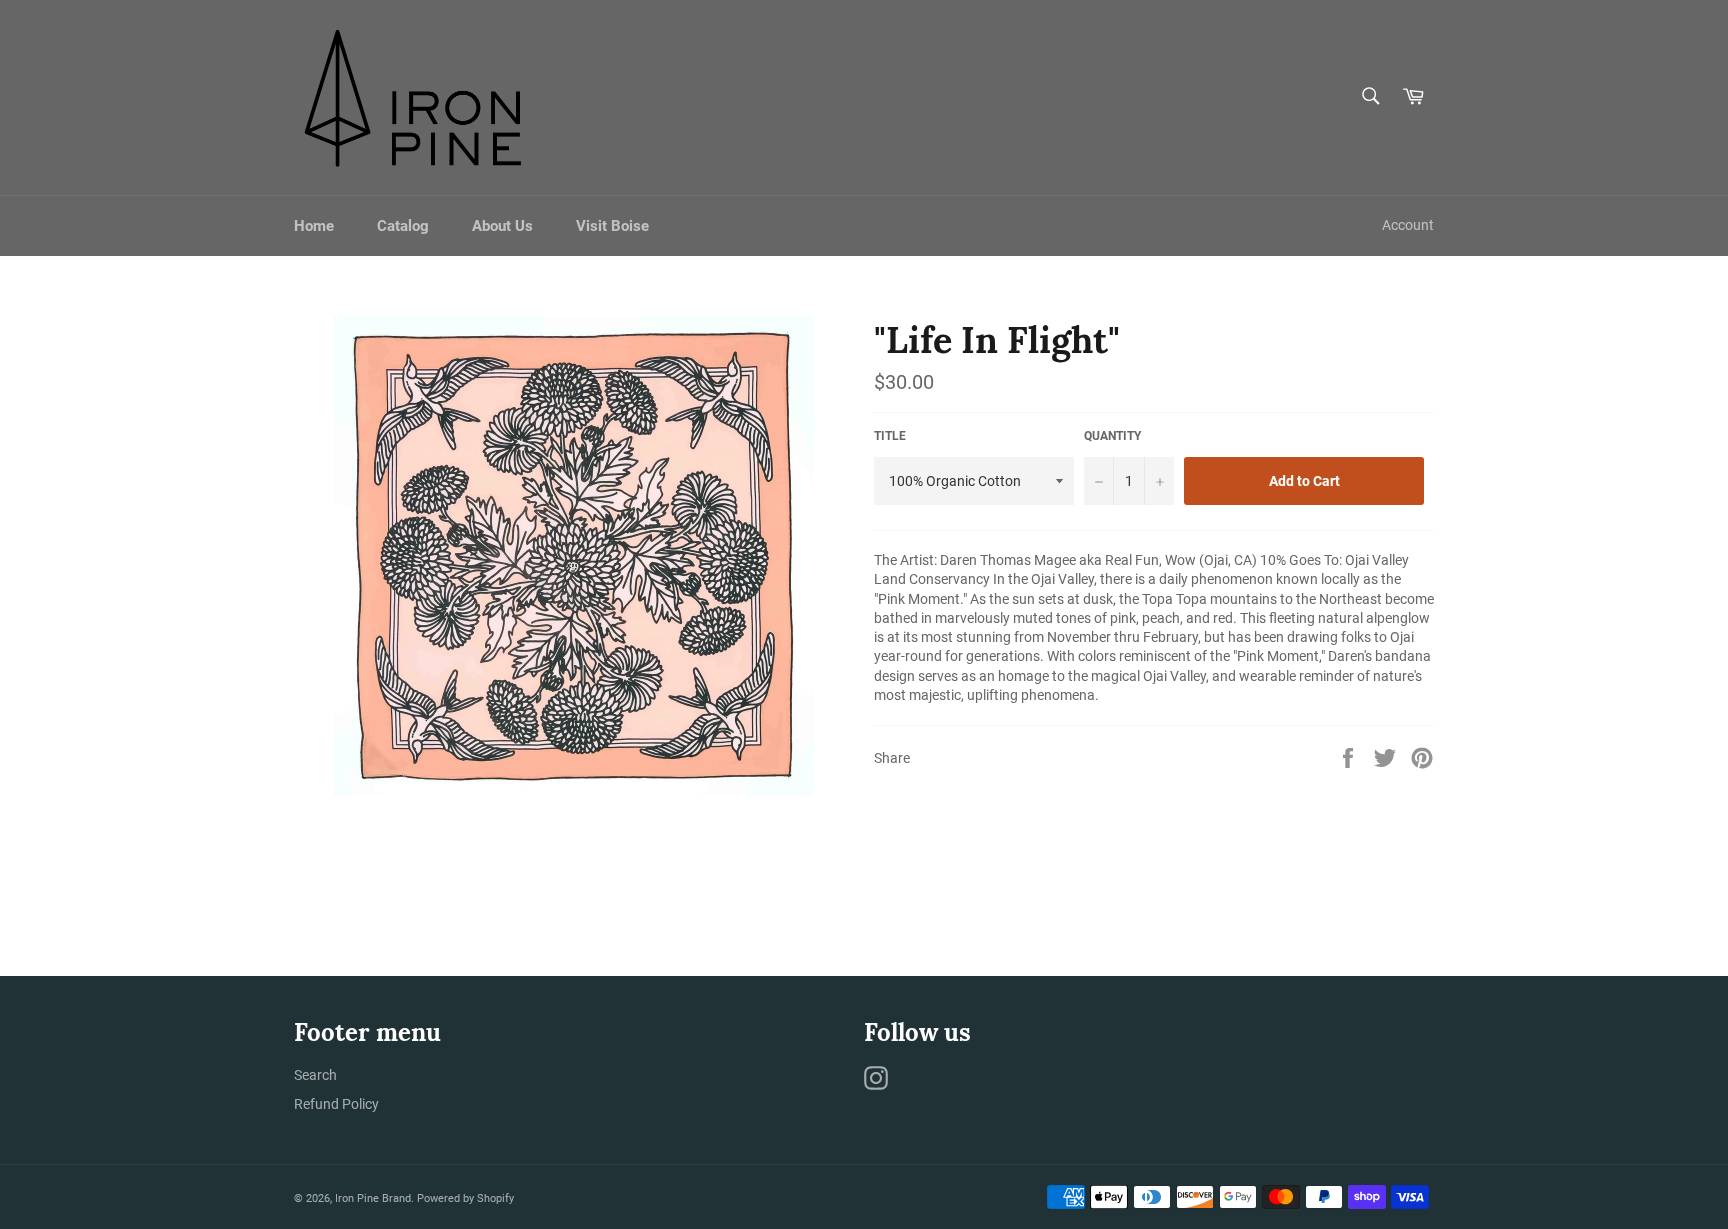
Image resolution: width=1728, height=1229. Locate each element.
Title (890, 436)
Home (314, 226)
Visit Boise (612, 226)
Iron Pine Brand (373, 1198)
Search (315, 1075)
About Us (502, 226)
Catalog (403, 226)
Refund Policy (336, 1104)
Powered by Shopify (465, 1198)
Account (1408, 225)
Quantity (1112, 436)
